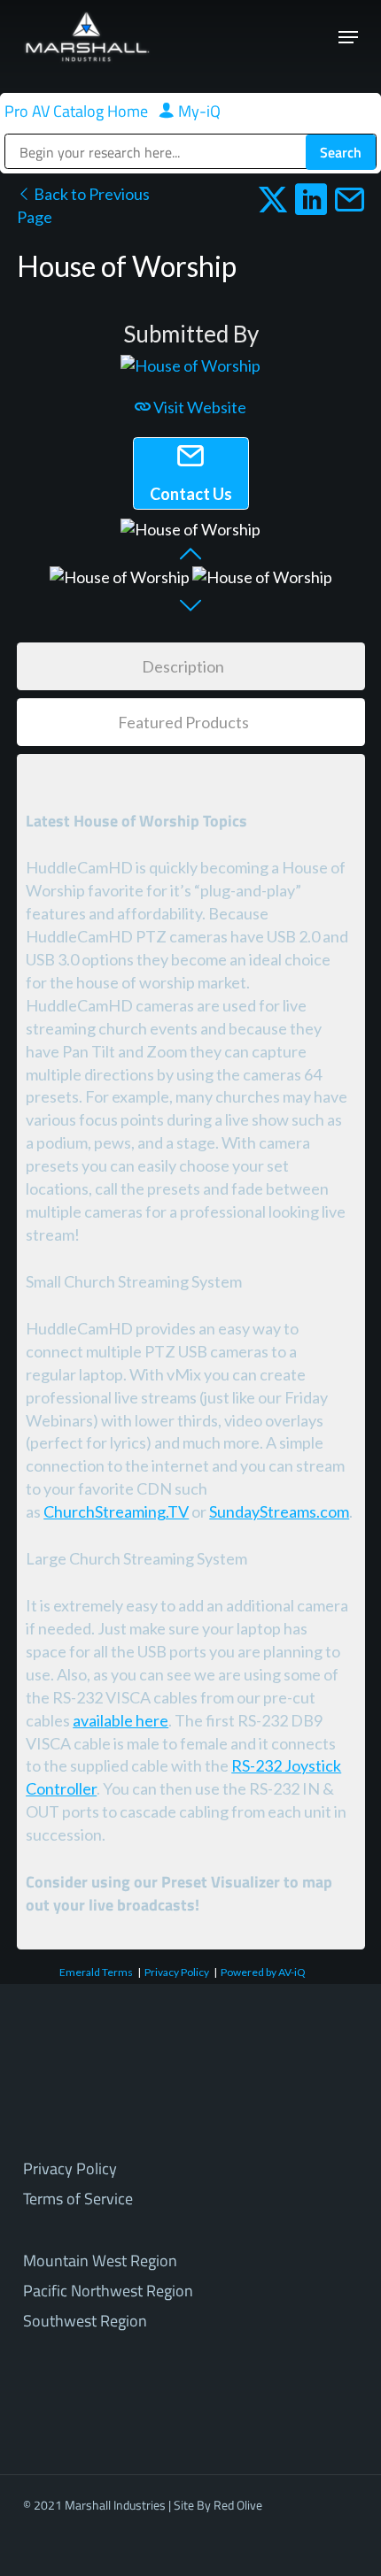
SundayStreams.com (279, 1511)
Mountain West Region (100, 2261)
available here (121, 1720)
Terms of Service (78, 2199)
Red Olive (238, 2505)
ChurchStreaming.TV (116, 1511)
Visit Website (198, 407)
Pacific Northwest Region (108, 2291)
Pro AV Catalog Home (78, 111)
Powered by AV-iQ (263, 1972)
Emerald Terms (96, 1972)
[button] (348, 37)
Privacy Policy (177, 1972)
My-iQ (198, 111)
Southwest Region (85, 2321)
